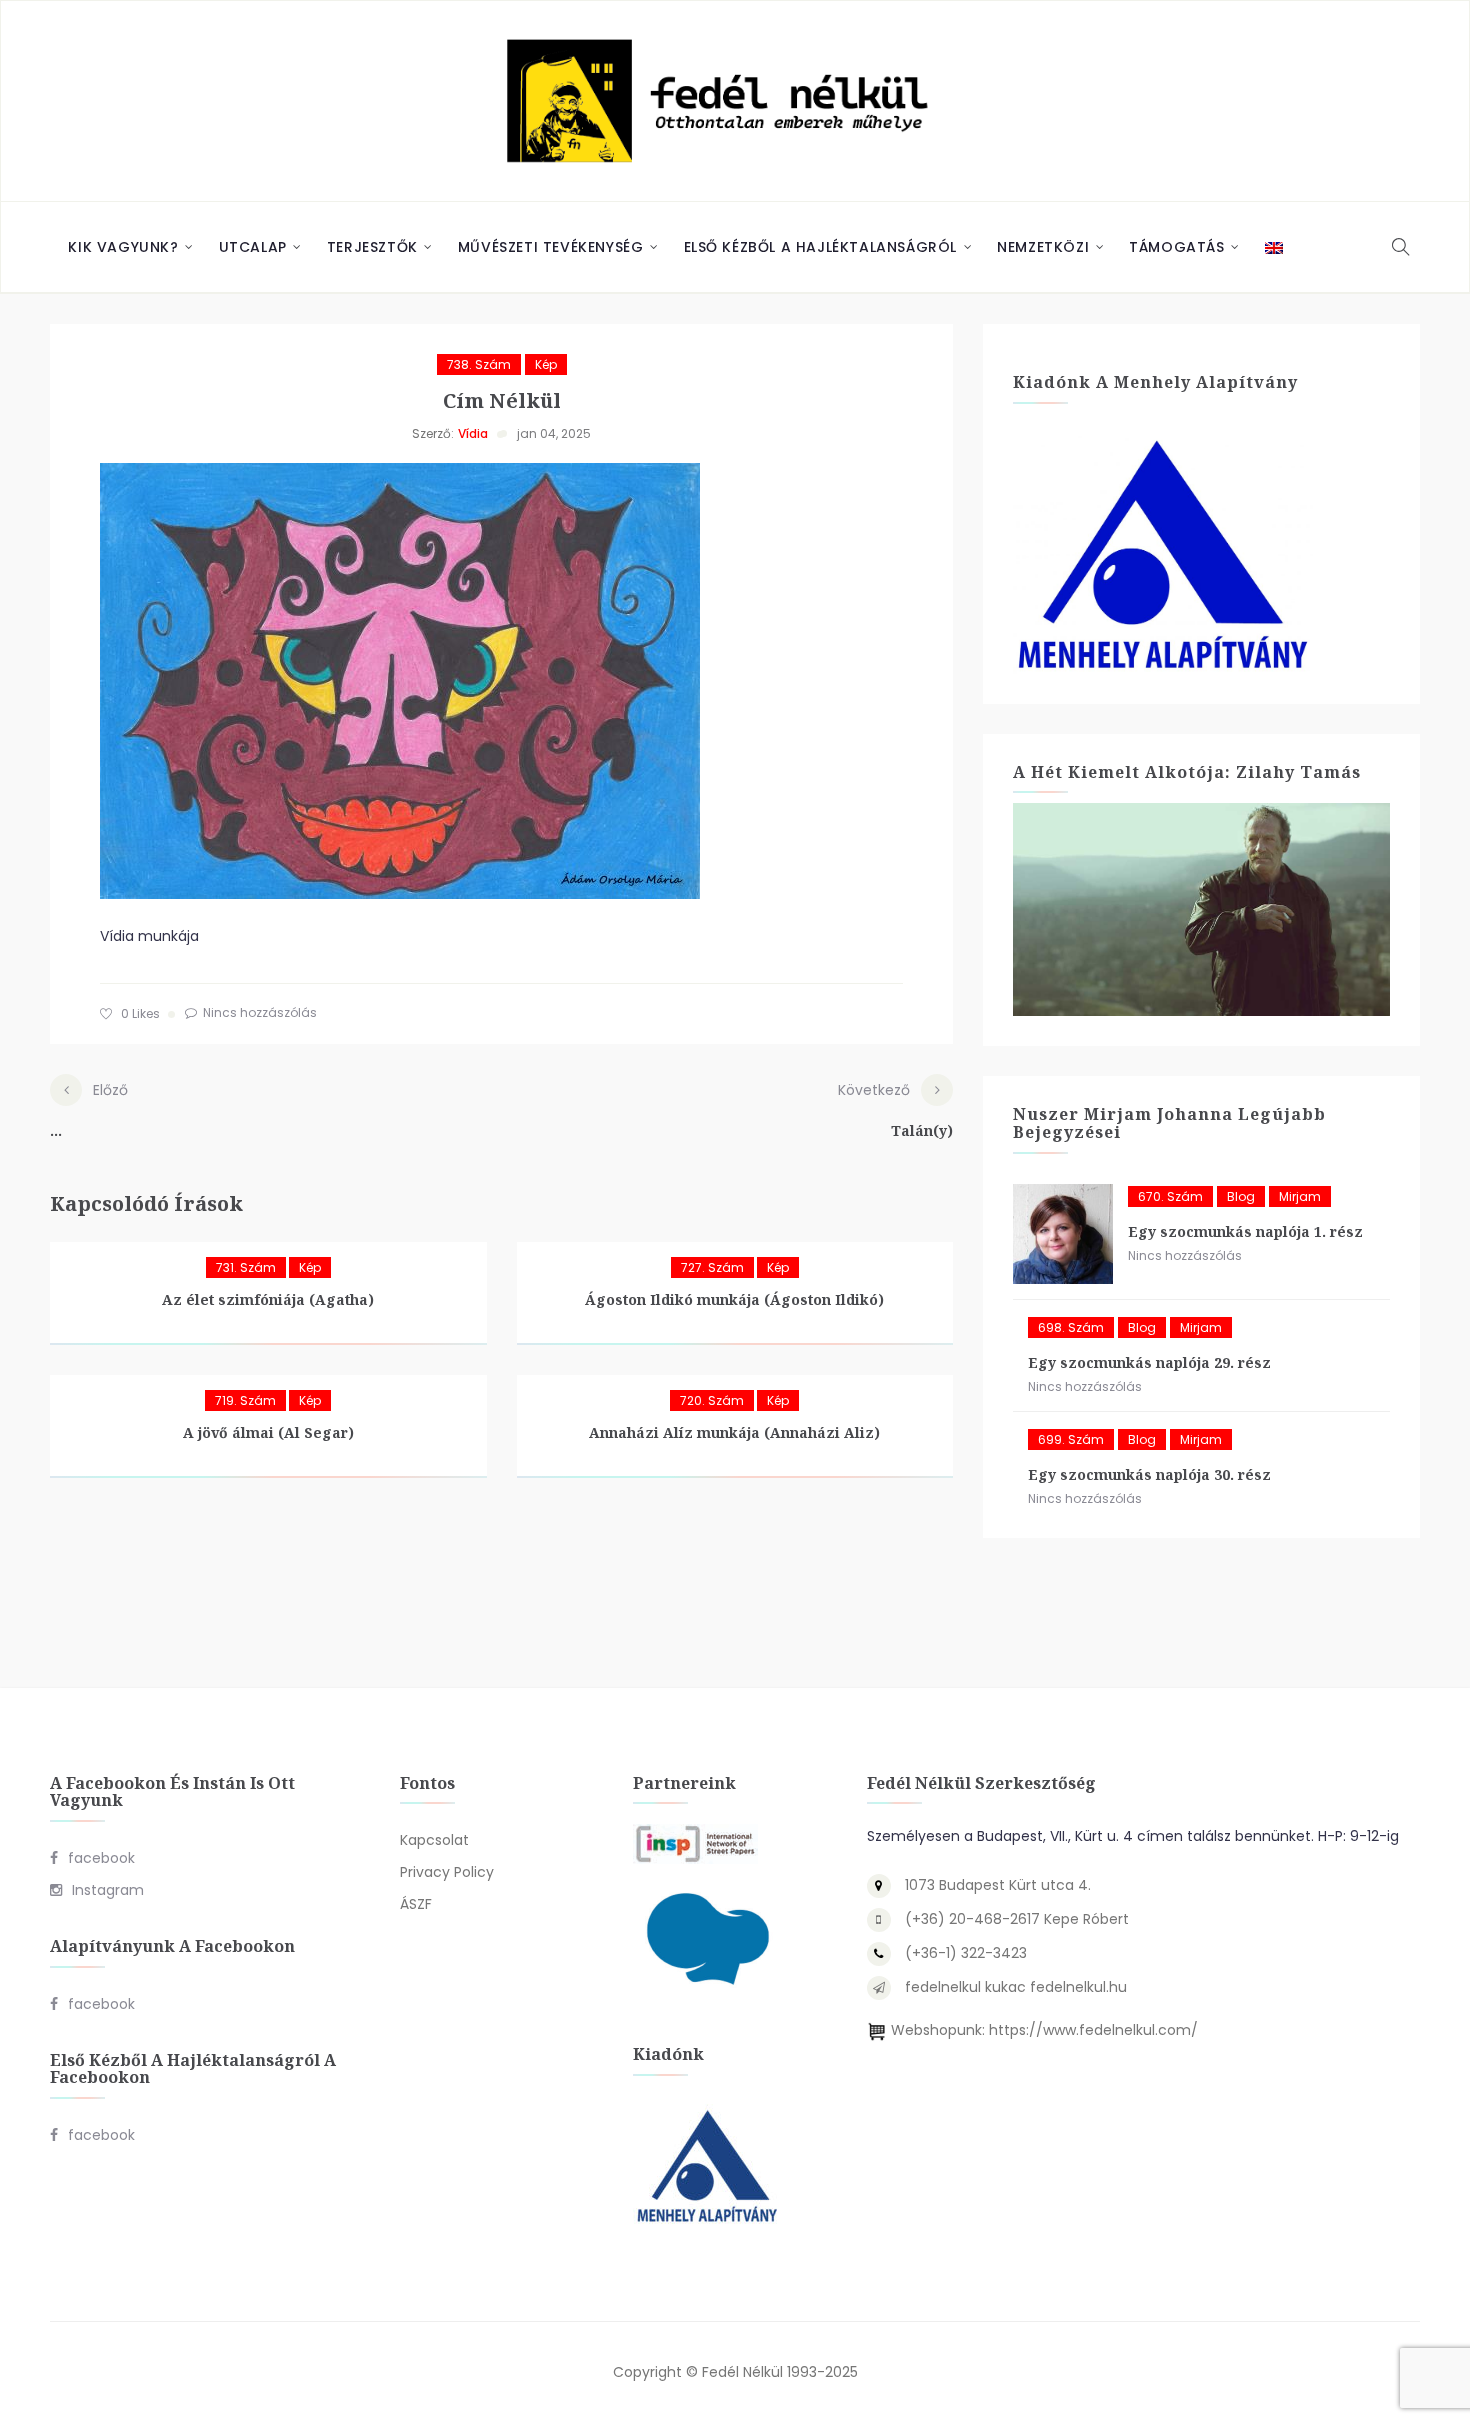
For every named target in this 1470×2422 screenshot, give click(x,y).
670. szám (1170, 1196)
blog (1241, 1196)
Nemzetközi (1043, 247)
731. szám (246, 1267)
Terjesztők (372, 247)
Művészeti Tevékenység (551, 247)
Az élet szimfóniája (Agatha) (268, 1299)
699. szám (1071, 1439)
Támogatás (1176, 247)
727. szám (712, 1267)
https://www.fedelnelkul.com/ (1093, 2030)
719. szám (245, 1400)
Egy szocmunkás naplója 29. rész (1149, 1362)
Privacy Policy (447, 1872)
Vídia (473, 433)
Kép (546, 364)
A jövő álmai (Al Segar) (268, 1432)
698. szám (1071, 1327)
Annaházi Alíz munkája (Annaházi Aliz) (734, 1432)
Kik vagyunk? (123, 247)
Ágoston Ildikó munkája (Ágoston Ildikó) (734, 1299)
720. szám (712, 1400)
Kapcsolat (434, 1840)
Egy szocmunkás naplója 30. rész (1149, 1474)
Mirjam (1300, 1196)
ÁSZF (416, 1904)
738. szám (479, 364)
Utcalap (253, 247)
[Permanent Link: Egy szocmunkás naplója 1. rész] (1063, 1234)
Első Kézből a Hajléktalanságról (821, 247)
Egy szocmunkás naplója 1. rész (1245, 1231)
